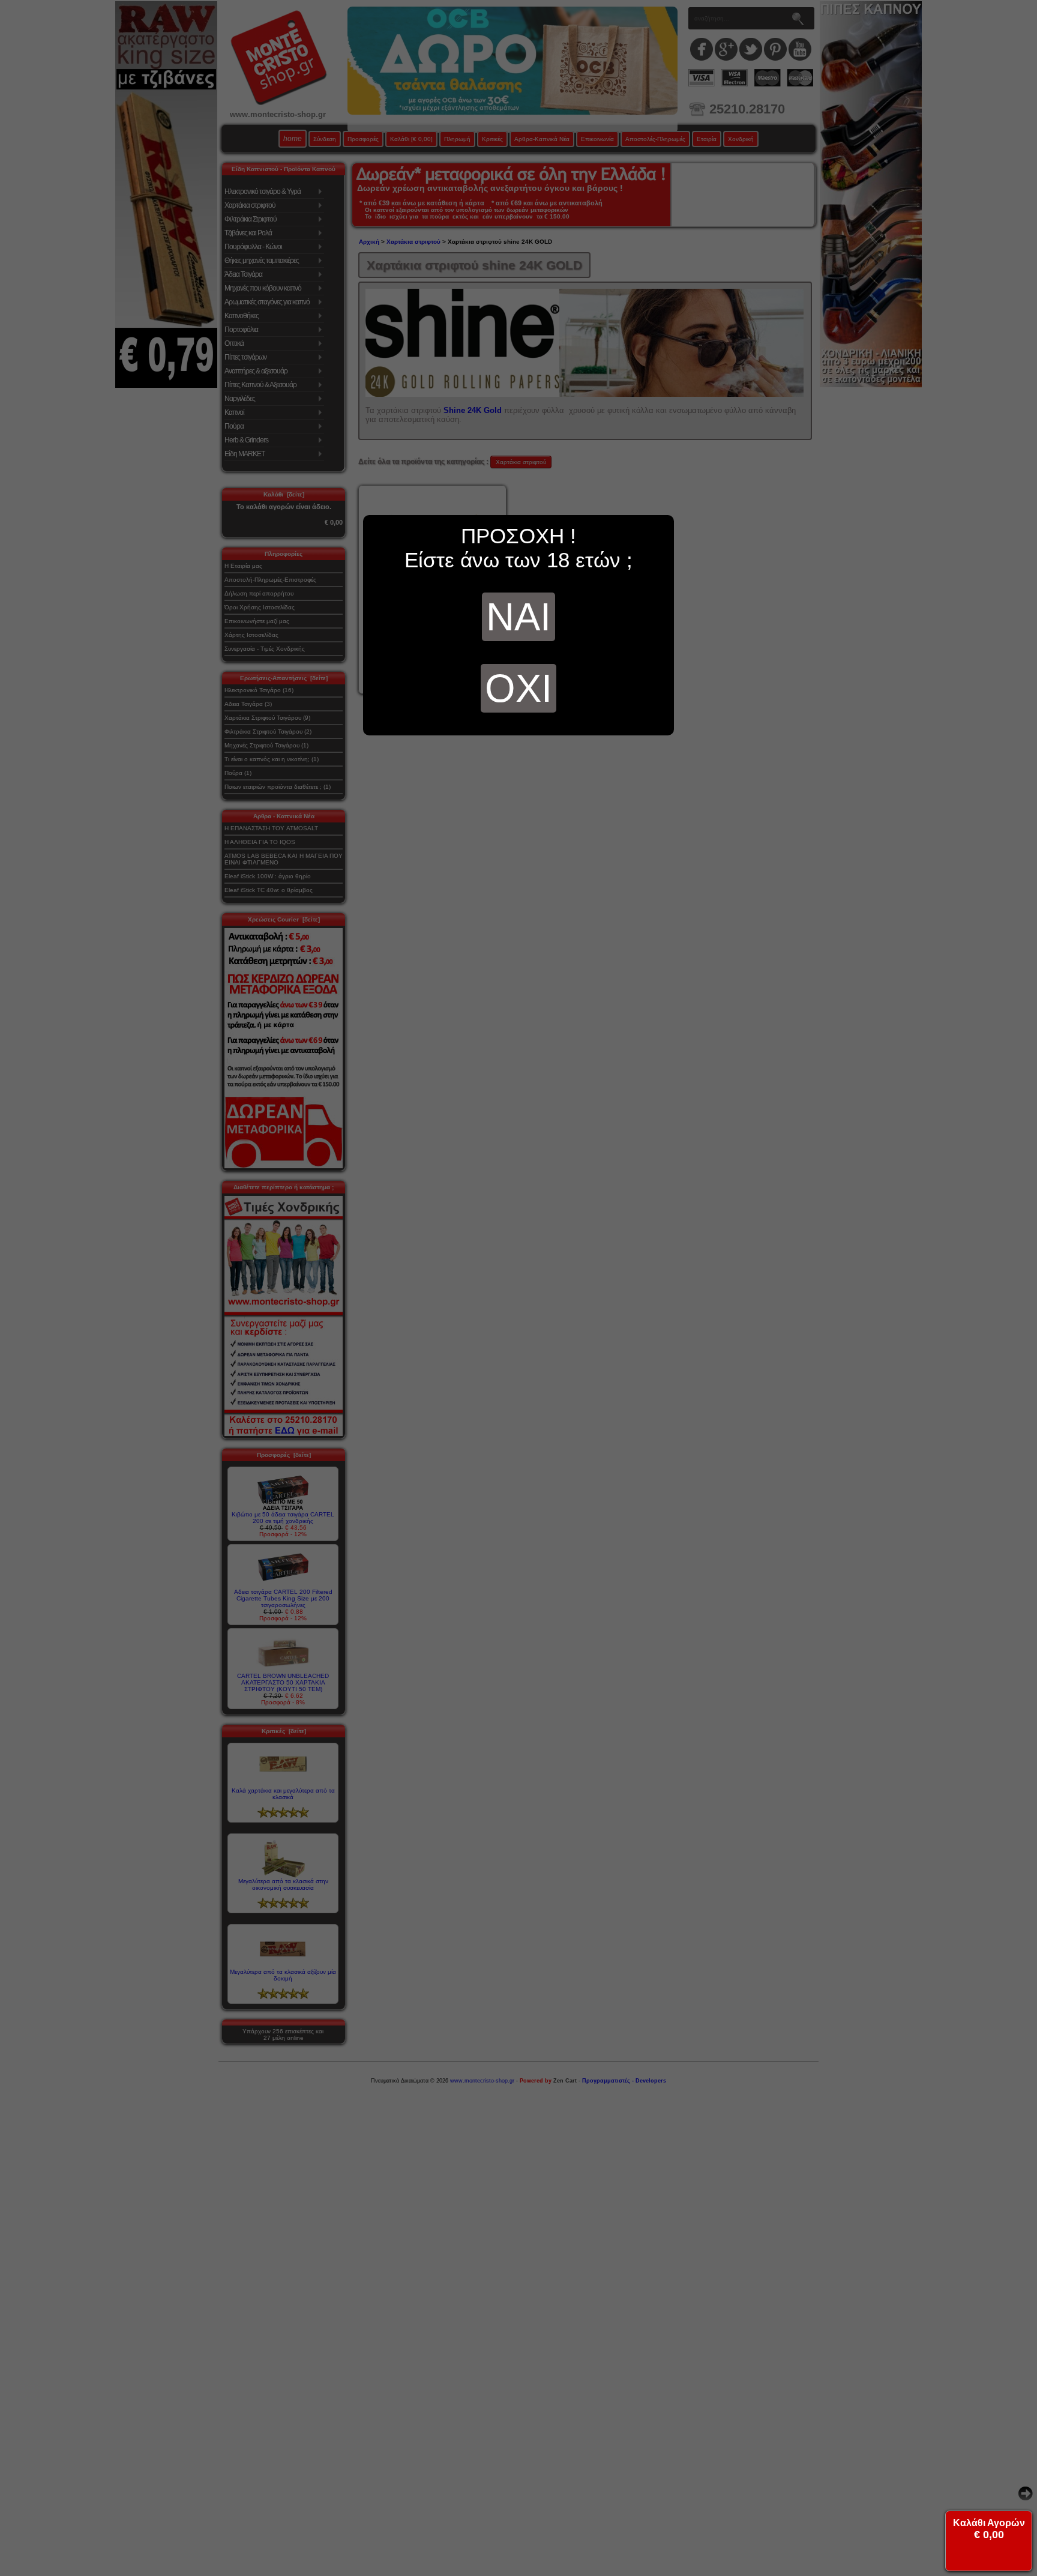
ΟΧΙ (518, 688)
